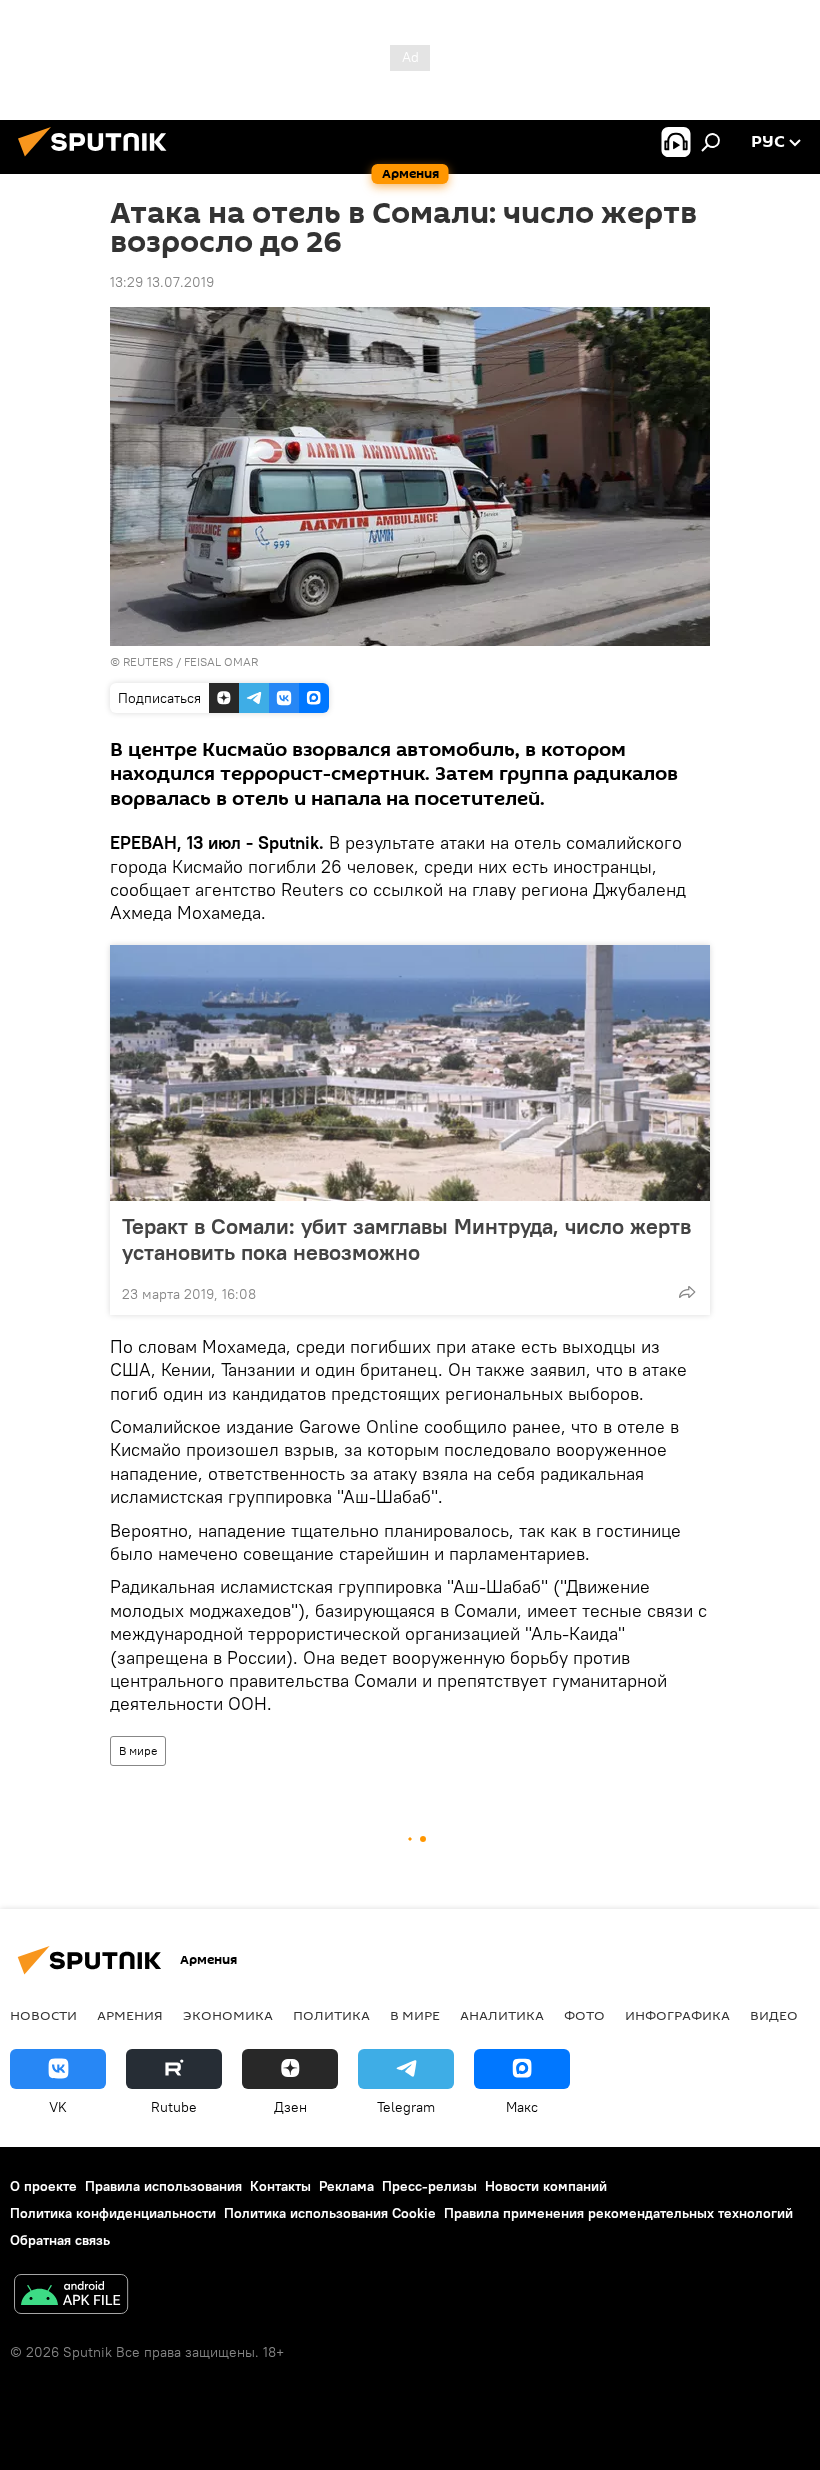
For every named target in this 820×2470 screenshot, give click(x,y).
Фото (584, 2015)
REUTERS (148, 661)
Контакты (280, 2186)
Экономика (228, 2015)
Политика (331, 2015)
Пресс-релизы (429, 2186)
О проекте (43, 2186)
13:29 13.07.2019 (162, 282)
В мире (138, 1750)
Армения (130, 2015)
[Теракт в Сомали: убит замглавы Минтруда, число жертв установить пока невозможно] (410, 1073)
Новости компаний (546, 2186)
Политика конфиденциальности (113, 2213)
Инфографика (677, 2015)
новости (43, 2015)
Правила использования (163, 2186)
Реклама (346, 2186)
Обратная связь (60, 2240)
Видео (774, 2015)
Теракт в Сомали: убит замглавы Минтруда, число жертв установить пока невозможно (406, 1239)
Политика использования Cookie (330, 2213)
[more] (687, 1292)
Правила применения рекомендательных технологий (618, 2213)
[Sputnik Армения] (98, 159)
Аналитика (502, 2015)
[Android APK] (71, 2296)
